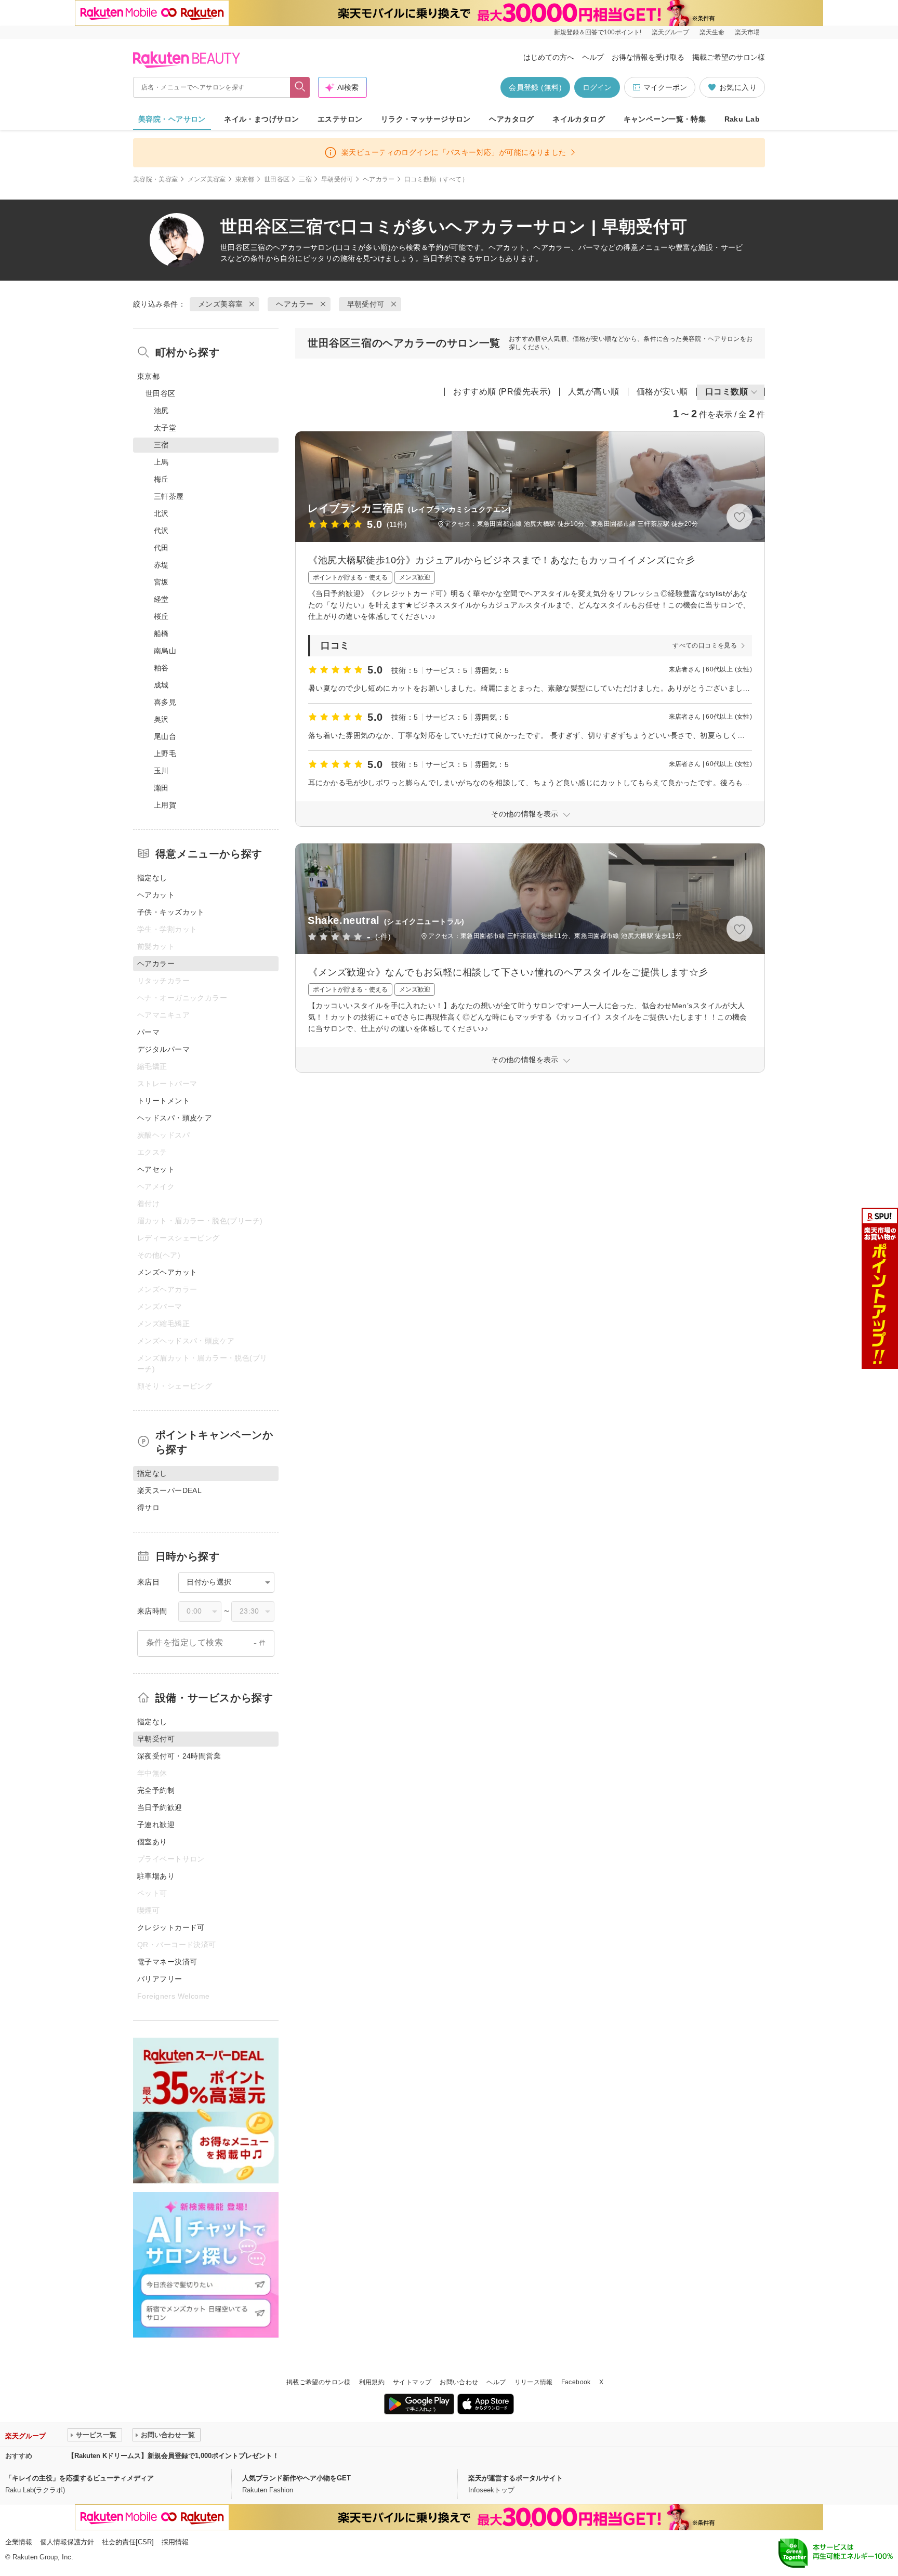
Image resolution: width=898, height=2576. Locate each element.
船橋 (161, 633)
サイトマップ (412, 2382)
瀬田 (161, 788)
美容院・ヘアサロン (172, 119)
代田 (161, 548)
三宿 (305, 179)
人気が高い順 (594, 392)
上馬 (161, 462)
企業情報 (19, 2542)
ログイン (597, 87)
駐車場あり (156, 1876)
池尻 (161, 411)
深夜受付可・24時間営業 (179, 1756)
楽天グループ (670, 32)
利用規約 (372, 2382)
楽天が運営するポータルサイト (516, 2478)
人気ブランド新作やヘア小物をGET (296, 2478)
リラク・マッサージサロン (426, 119)
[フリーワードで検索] (300, 87)
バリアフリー (160, 1979)
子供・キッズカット (171, 912)
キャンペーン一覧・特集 (665, 119)
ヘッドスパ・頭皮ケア (175, 1118)
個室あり (152, 1842)
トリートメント (163, 1101)
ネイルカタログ (579, 119)
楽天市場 (747, 32)
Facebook (576, 2382)
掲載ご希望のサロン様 (729, 57)
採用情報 (175, 2542)
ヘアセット (156, 1169)
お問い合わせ (459, 2382)
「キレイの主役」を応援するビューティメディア (80, 2478)
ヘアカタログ (512, 119)
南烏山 (165, 651)
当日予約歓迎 (160, 1807)
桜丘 (161, 616)
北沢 (161, 513)
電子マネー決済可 (167, 1962)
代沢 (161, 531)
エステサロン (340, 119)
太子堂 (165, 428)
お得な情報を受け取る (648, 57)
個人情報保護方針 (67, 2542)
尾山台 (165, 736)
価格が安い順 (662, 392)
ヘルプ (593, 57)
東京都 (245, 179)
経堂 (161, 599)
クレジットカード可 (171, 1927)
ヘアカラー (379, 179)
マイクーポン (665, 87)
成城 (161, 685)
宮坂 (161, 582)
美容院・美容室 (156, 179)
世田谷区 (277, 179)
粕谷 (161, 668)
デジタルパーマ (163, 1049)
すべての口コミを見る (705, 645)
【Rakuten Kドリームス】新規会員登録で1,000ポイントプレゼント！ (173, 2456)
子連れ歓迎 (156, 1825)
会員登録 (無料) (535, 87)
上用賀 (165, 805)
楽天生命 (712, 32)
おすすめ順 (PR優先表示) (502, 392)
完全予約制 (156, 1790)
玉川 (161, 771)
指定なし (152, 878)
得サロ (148, 1508)
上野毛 (165, 754)
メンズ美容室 (207, 179)
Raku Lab (742, 119)
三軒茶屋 (169, 496)
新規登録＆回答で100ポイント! (598, 32)
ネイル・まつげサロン (261, 119)
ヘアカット (156, 895)
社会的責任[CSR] (128, 2542)
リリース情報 (534, 2382)
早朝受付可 (337, 179)
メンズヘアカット (167, 1272)
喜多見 (165, 702)
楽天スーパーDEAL (169, 1490)
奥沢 (161, 719)
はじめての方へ (549, 57)
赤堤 (161, 565)
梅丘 (161, 479)
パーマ (148, 1032)
